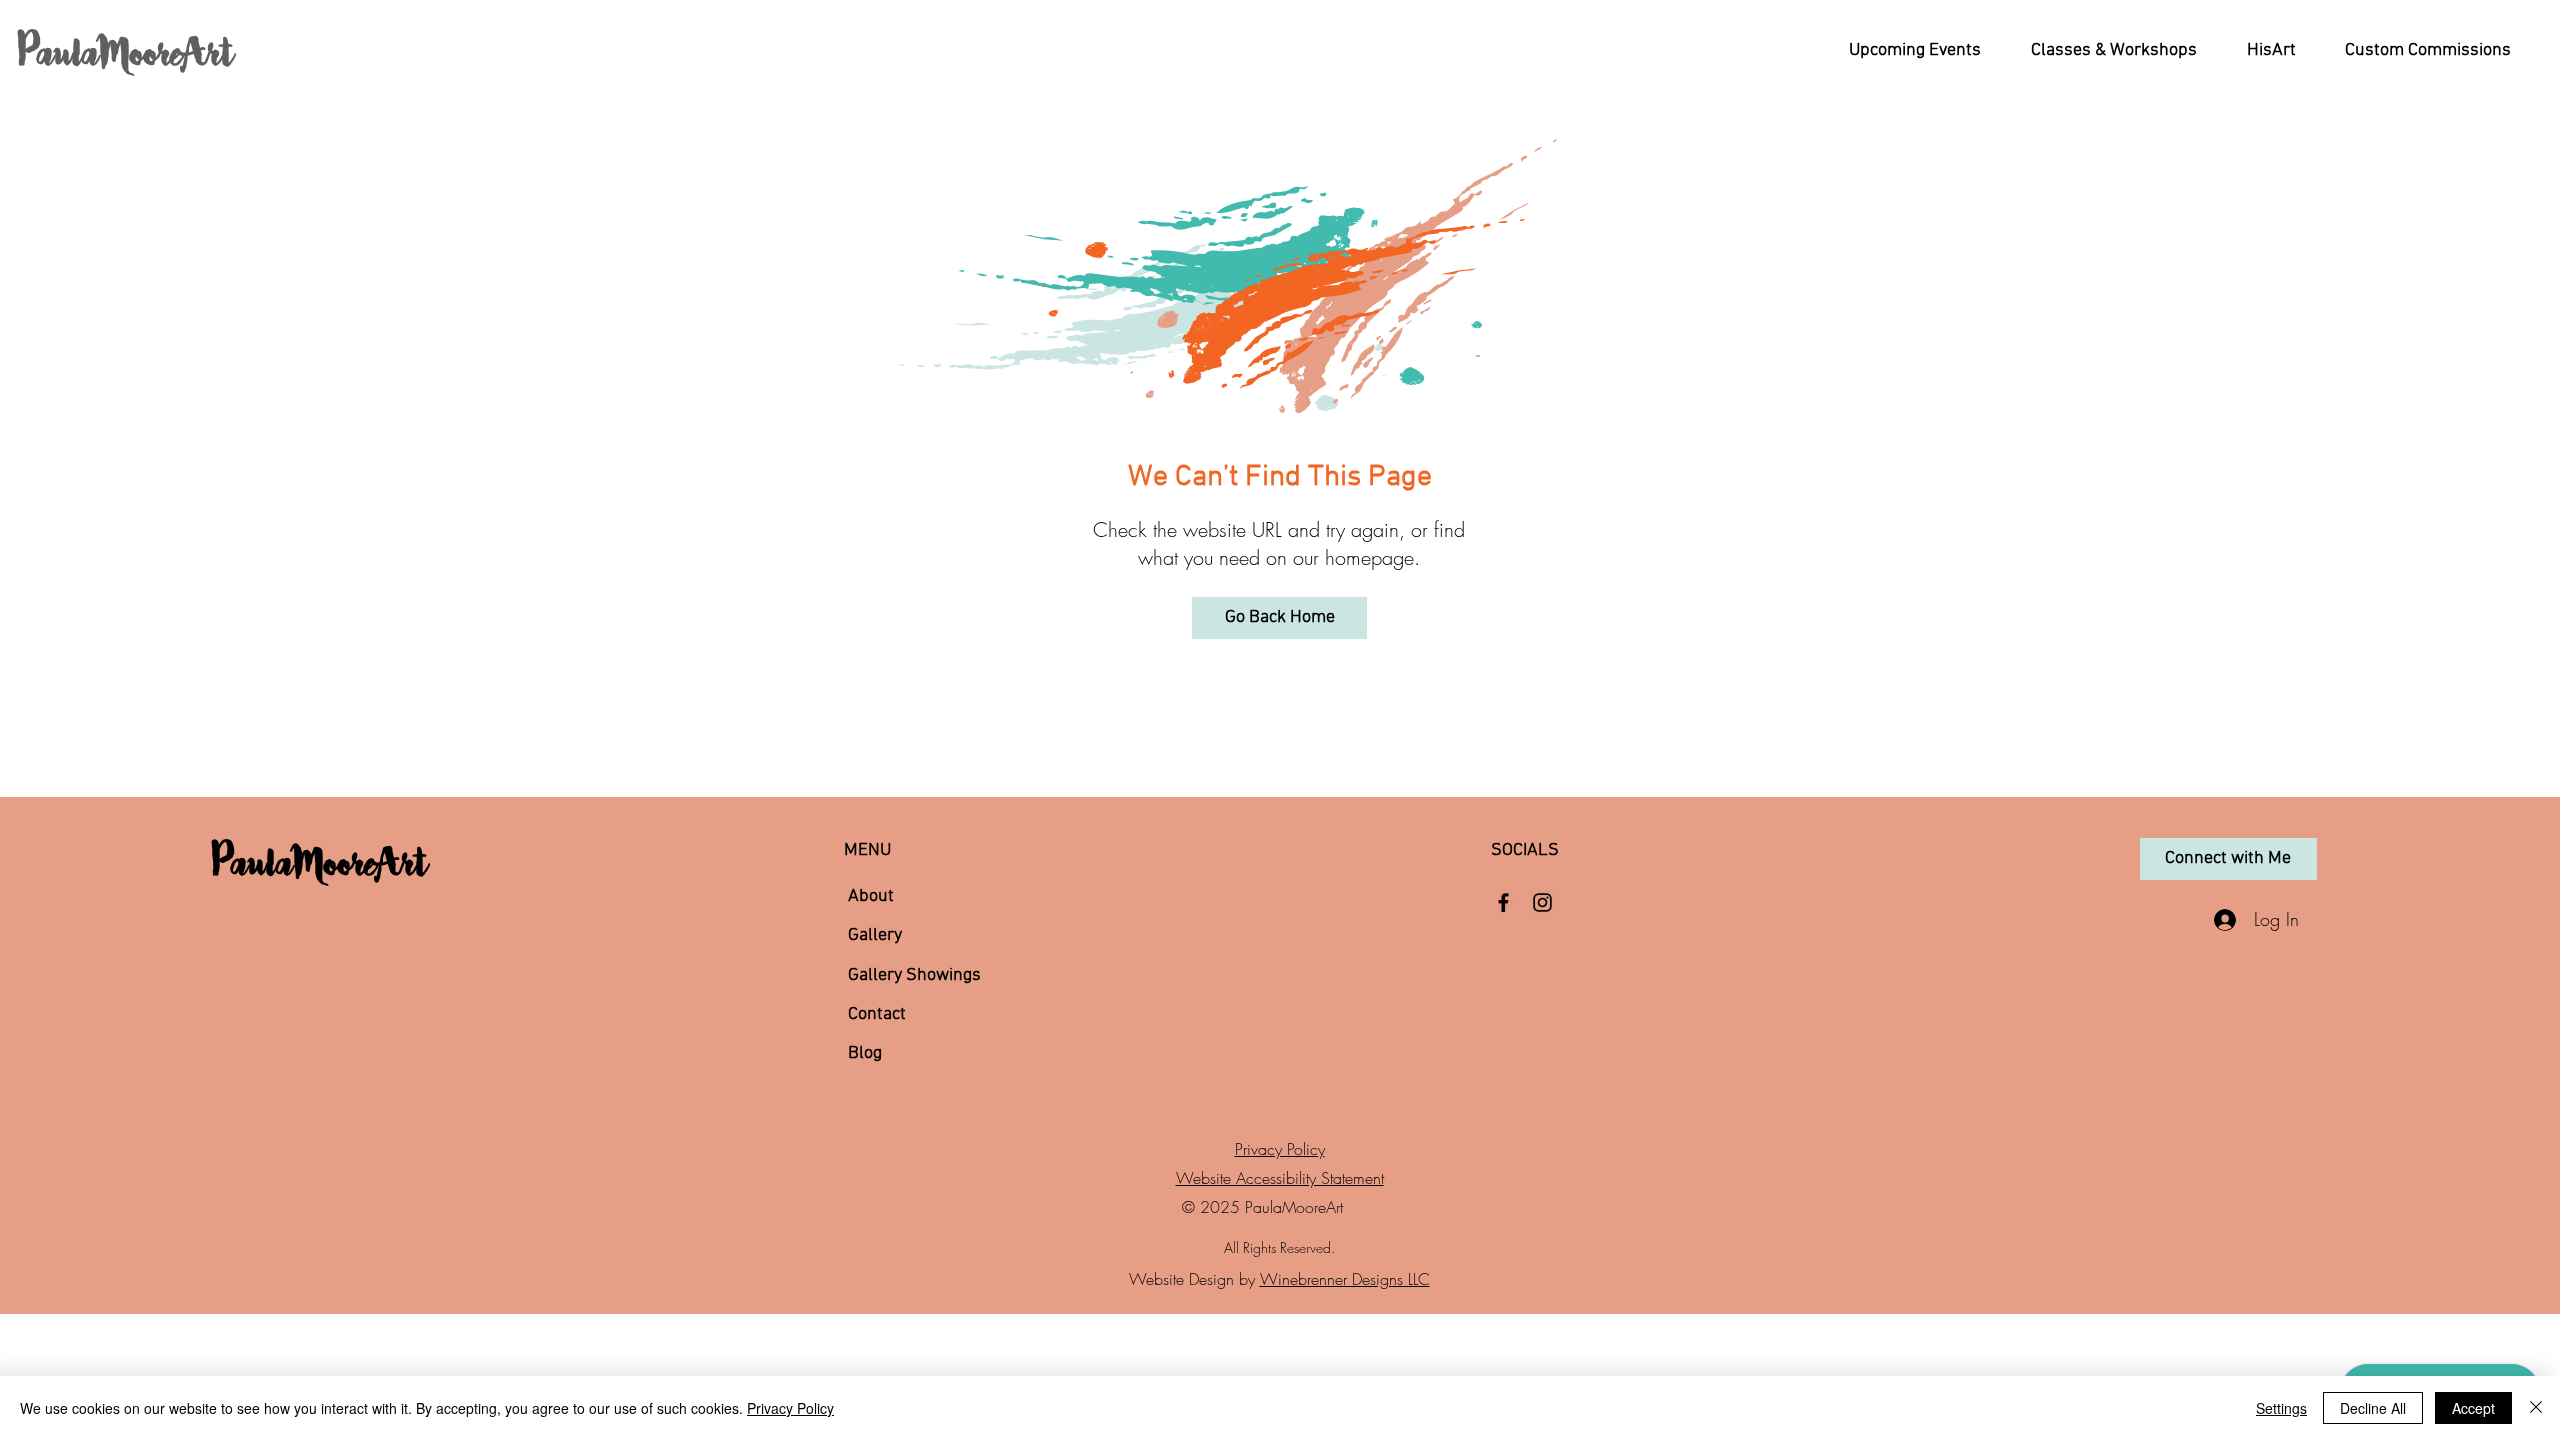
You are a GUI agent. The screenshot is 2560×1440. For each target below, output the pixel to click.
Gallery (875, 935)
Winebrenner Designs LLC (1345, 1279)
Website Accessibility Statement (1280, 1178)
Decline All (2373, 1408)
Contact (877, 1014)
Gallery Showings (914, 975)
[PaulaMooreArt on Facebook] (1503, 902)
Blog (865, 1053)
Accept (2473, 1408)
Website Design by (1194, 1279)
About (871, 896)
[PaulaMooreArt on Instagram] (1542, 902)
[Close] (2536, 1408)
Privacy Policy (1280, 1149)
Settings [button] (2281, 1408)
